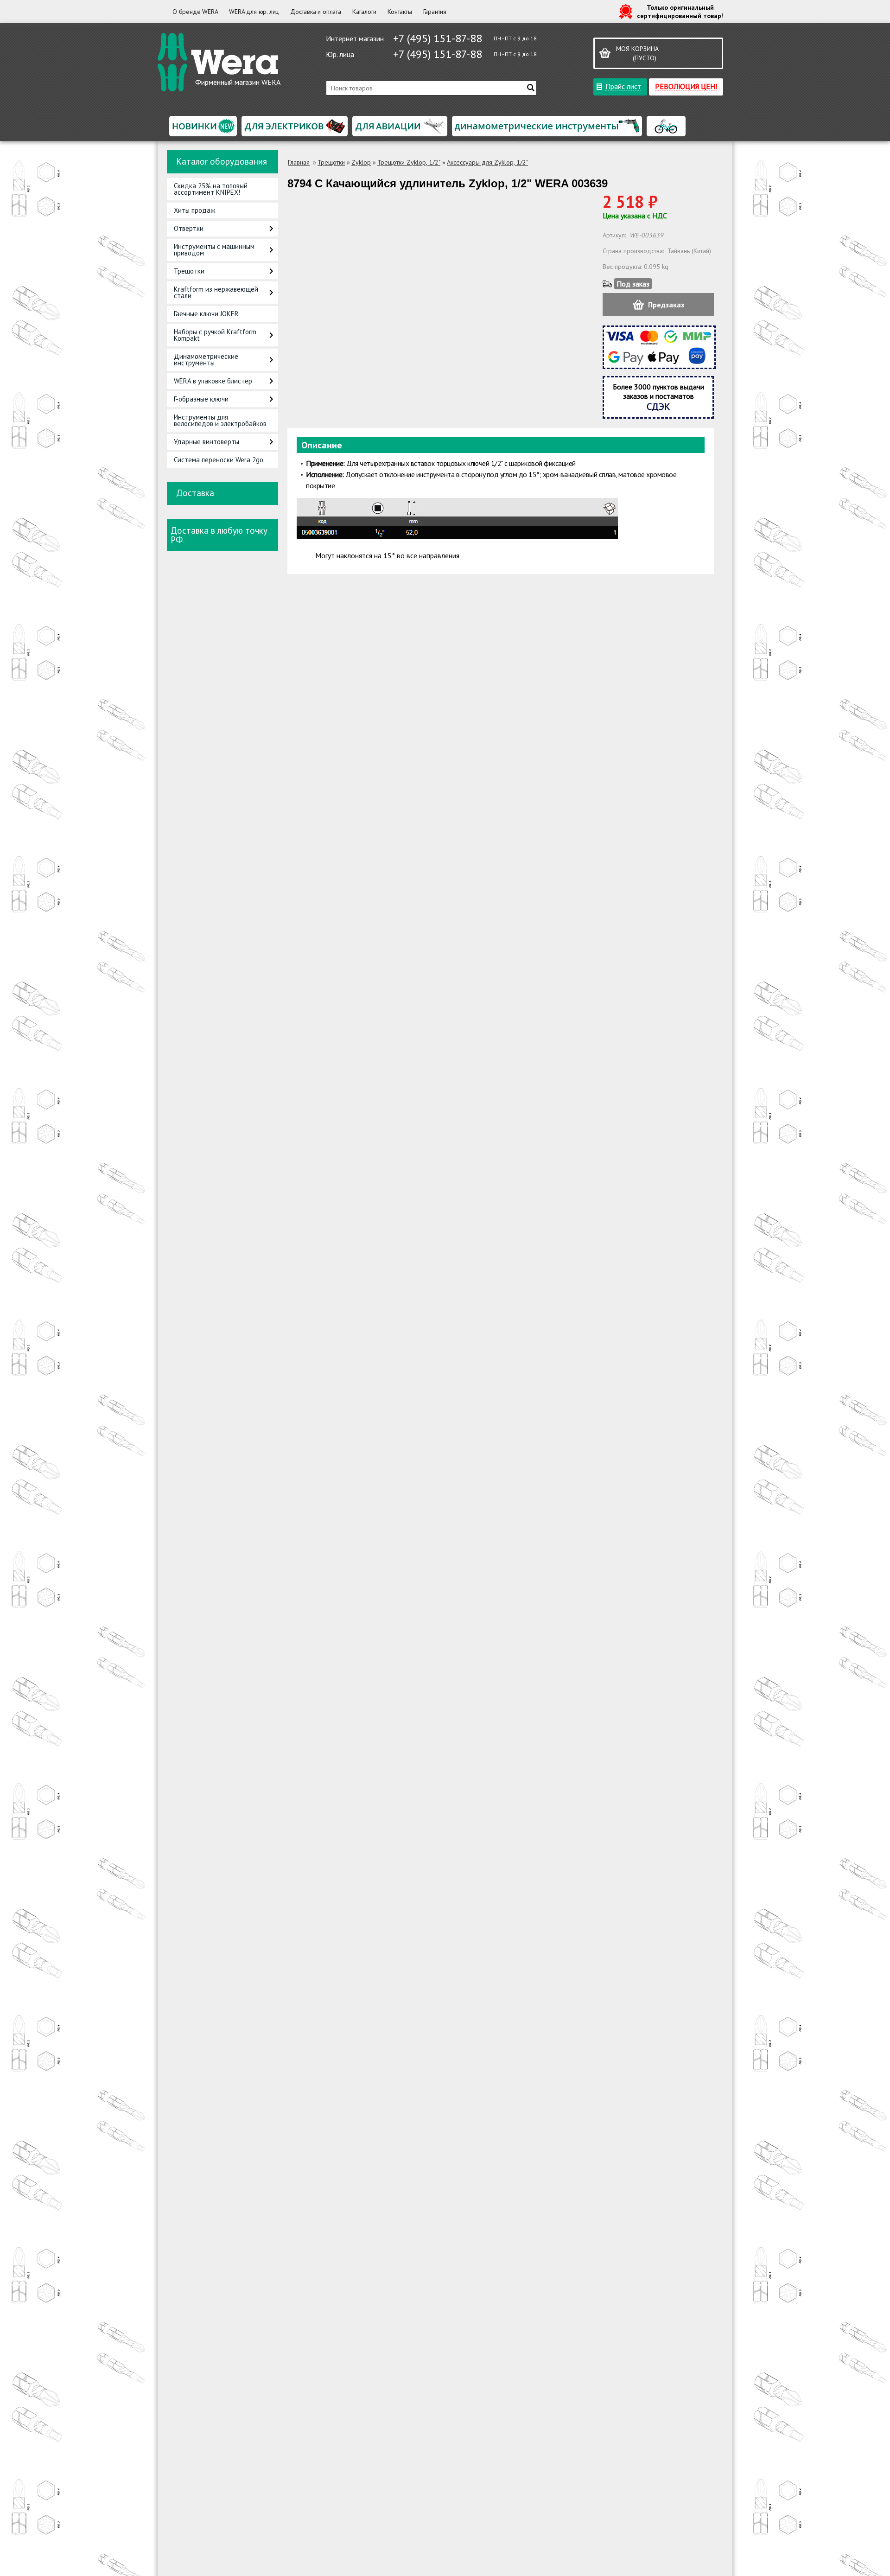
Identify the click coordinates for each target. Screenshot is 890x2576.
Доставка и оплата (316, 12)
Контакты (400, 12)
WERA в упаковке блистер (213, 381)
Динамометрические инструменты (206, 360)
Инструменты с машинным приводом (214, 250)
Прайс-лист (623, 86)
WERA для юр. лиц (254, 12)
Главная (299, 162)
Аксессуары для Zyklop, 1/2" (487, 162)
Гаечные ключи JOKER (206, 314)
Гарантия (435, 12)
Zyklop (361, 162)
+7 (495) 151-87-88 (438, 38)
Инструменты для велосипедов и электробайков (220, 420)
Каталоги (364, 12)
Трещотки (189, 271)
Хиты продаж (194, 210)
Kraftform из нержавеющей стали (216, 292)
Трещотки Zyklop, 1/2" (409, 162)
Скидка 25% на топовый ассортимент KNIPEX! (211, 189)
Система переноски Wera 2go (219, 460)
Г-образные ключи (201, 399)
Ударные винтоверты (207, 442)
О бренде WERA (195, 12)
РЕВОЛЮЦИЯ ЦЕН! (686, 86)
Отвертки (189, 228)
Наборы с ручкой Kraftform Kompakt (215, 335)
